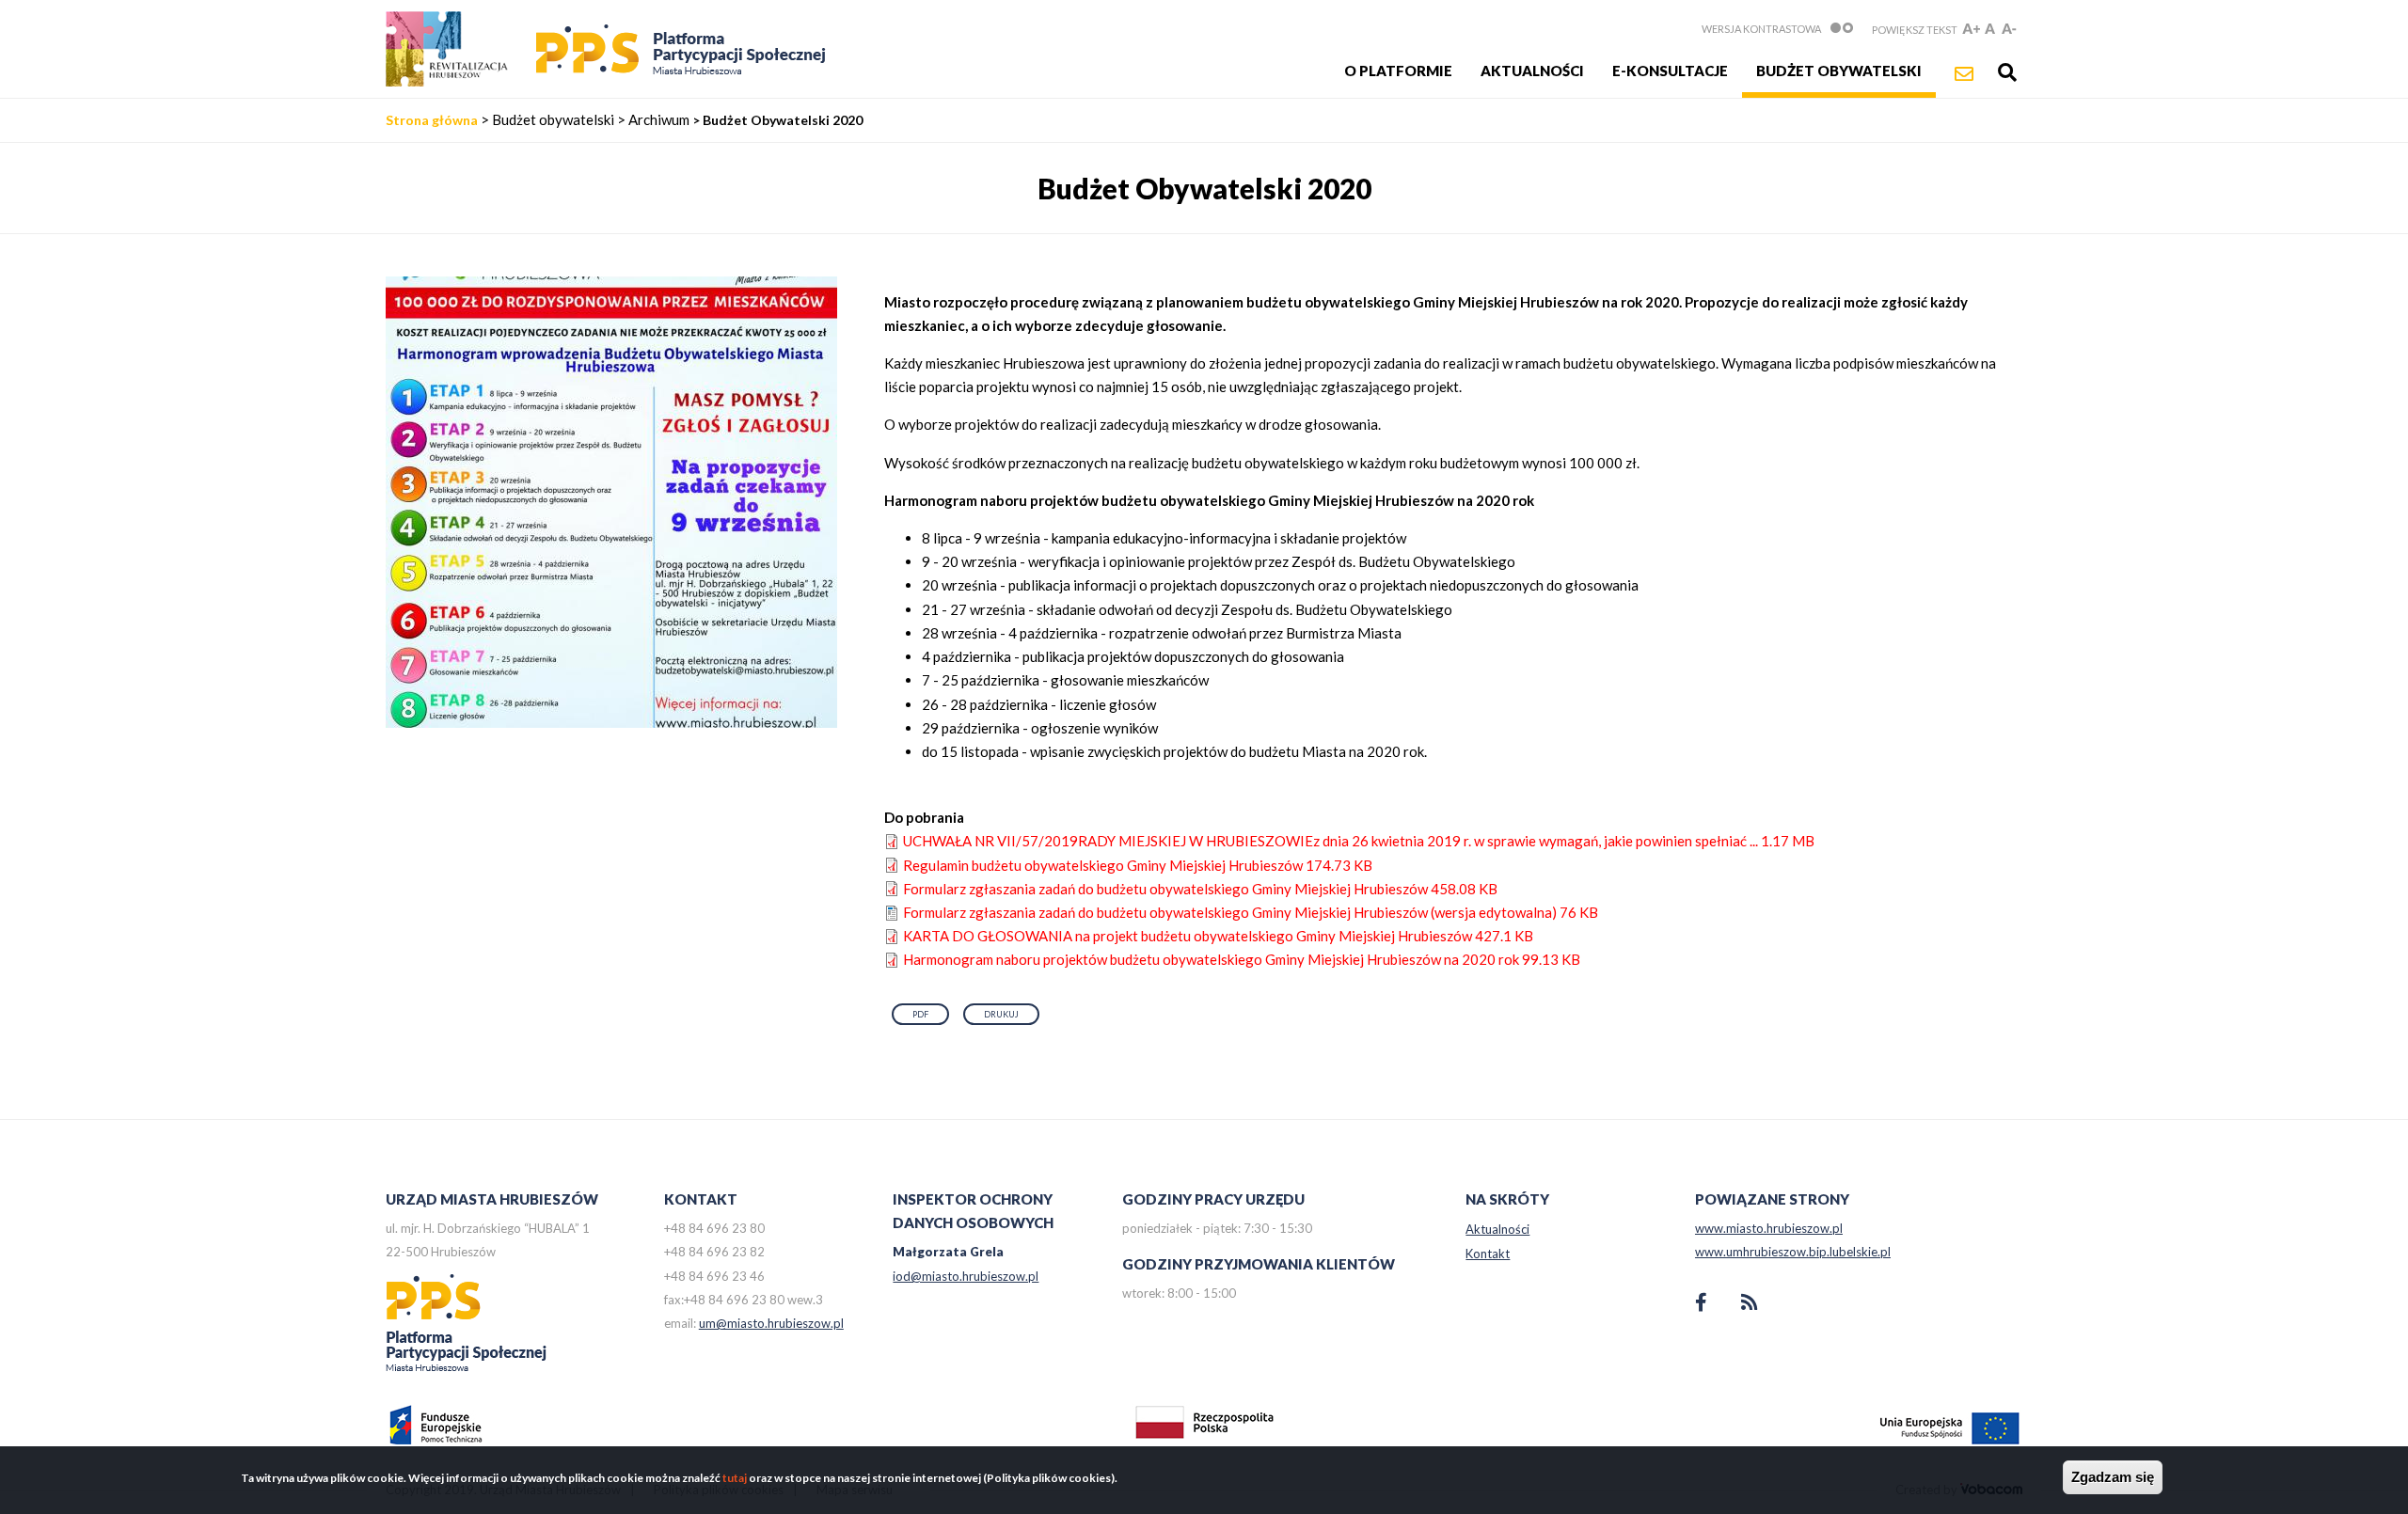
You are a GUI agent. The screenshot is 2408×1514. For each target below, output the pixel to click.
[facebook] (1701, 1304)
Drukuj (1001, 1014)
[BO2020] (611, 722)
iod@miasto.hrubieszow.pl (966, 1276)
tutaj (735, 1478)
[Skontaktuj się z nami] (1964, 74)
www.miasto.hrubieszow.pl (1769, 1228)
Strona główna (432, 120)
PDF (920, 1014)
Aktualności (1532, 71)
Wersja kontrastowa (1761, 29)
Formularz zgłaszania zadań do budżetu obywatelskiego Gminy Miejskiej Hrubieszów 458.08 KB (1200, 889)
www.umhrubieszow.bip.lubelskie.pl (1793, 1252)
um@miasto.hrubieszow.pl (771, 1323)
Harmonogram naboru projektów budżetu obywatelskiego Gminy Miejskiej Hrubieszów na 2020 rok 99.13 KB (1242, 959)
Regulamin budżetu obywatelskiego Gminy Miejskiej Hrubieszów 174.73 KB (1138, 865)
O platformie (1398, 71)
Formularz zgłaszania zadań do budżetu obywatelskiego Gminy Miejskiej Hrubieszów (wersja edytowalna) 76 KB (1251, 912)
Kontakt (1488, 1254)
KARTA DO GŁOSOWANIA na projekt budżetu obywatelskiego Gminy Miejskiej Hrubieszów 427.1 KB (1218, 936)
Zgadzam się (2113, 1477)
